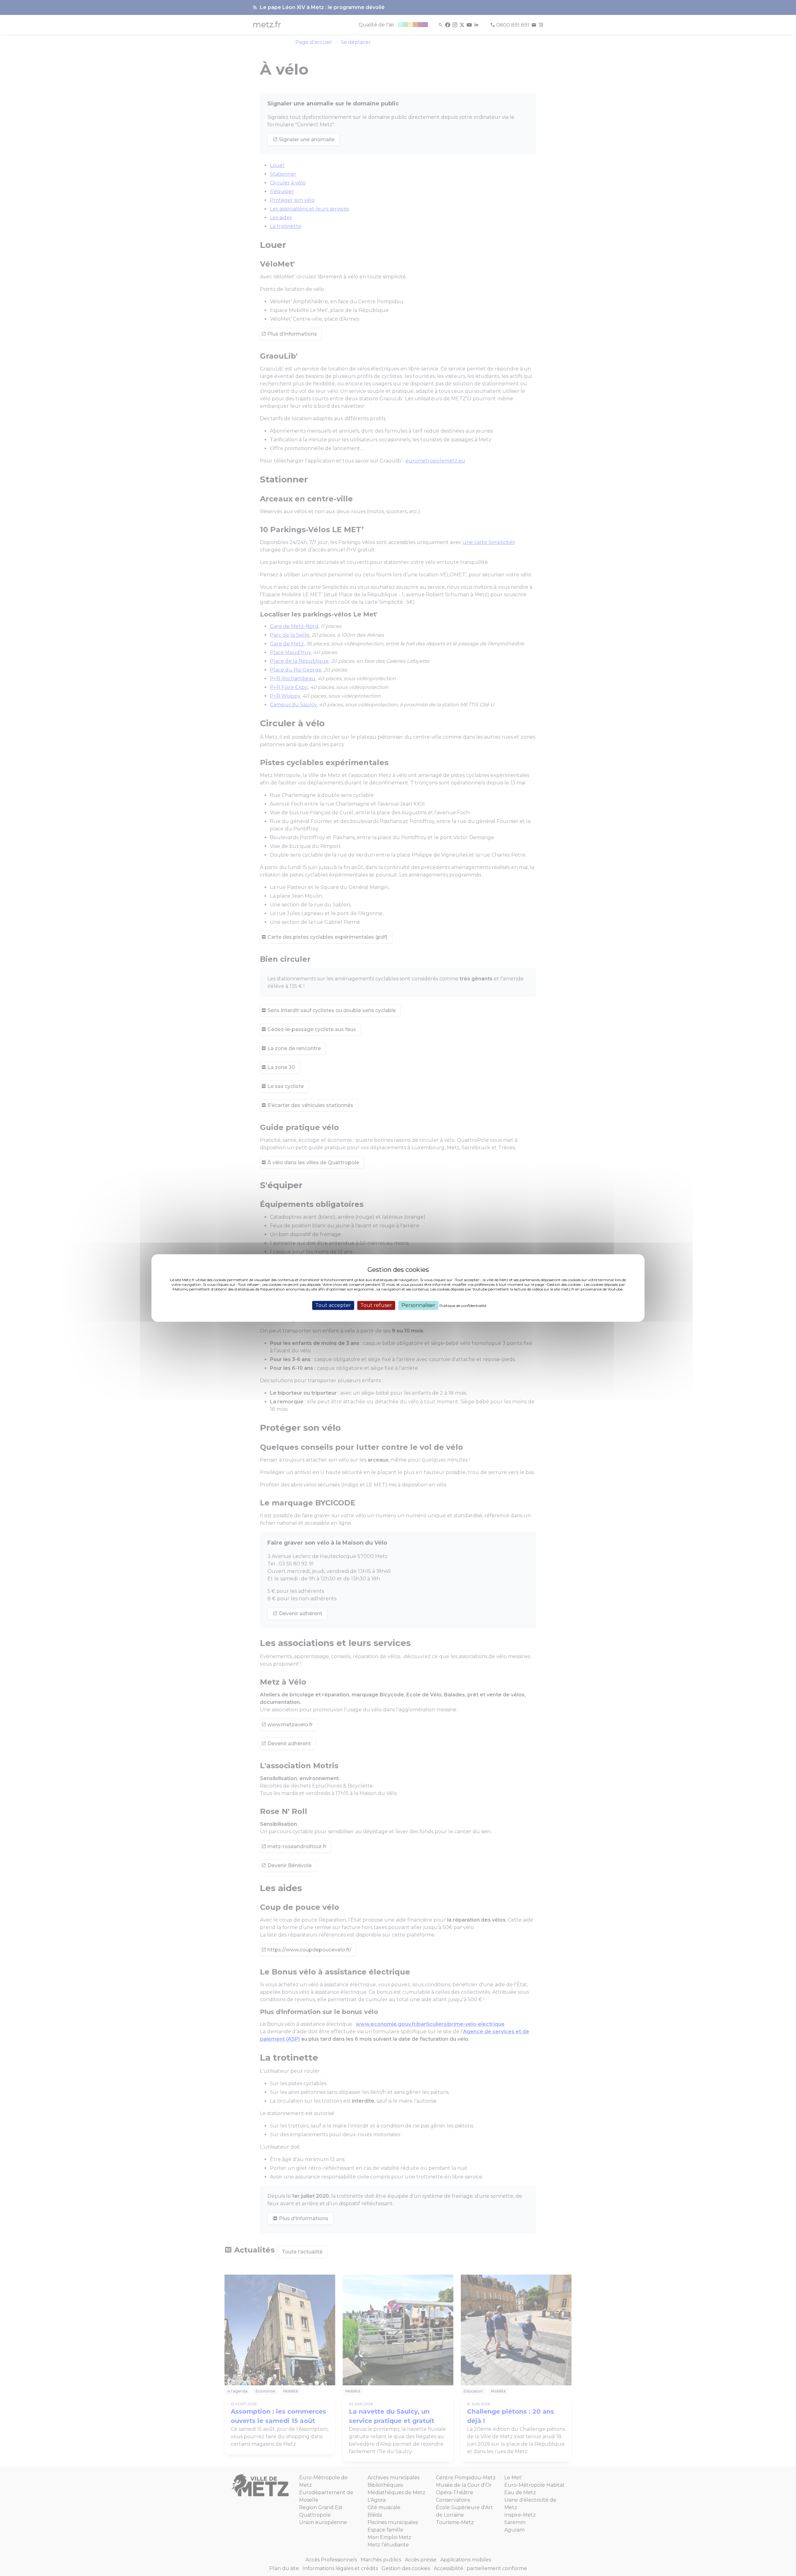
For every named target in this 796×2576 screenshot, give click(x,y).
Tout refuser (376, 1305)
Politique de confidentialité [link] (463, 1306)
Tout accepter (333, 1305)
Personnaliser (418, 1305)
